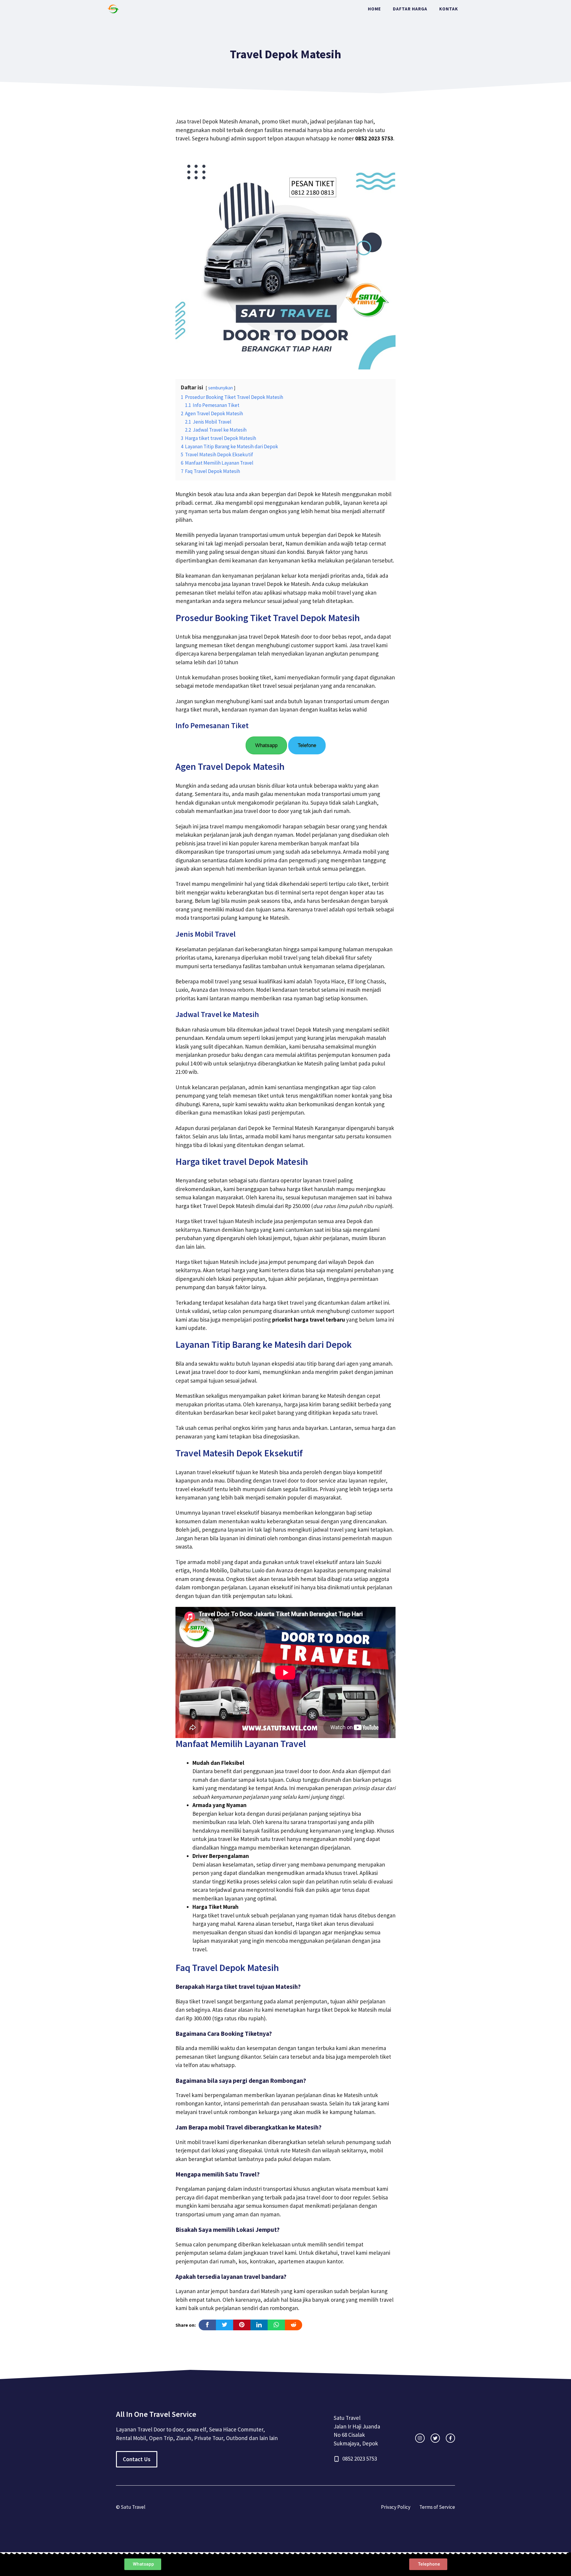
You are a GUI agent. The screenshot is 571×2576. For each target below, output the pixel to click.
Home (374, 9)
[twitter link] (435, 2438)
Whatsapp (266, 745)
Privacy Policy (396, 2507)
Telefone (307, 745)
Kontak (449, 9)
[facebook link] (450, 2438)
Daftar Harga (410, 9)
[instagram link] (420, 2438)
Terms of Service (437, 2507)
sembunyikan (221, 388)
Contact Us (137, 2459)
